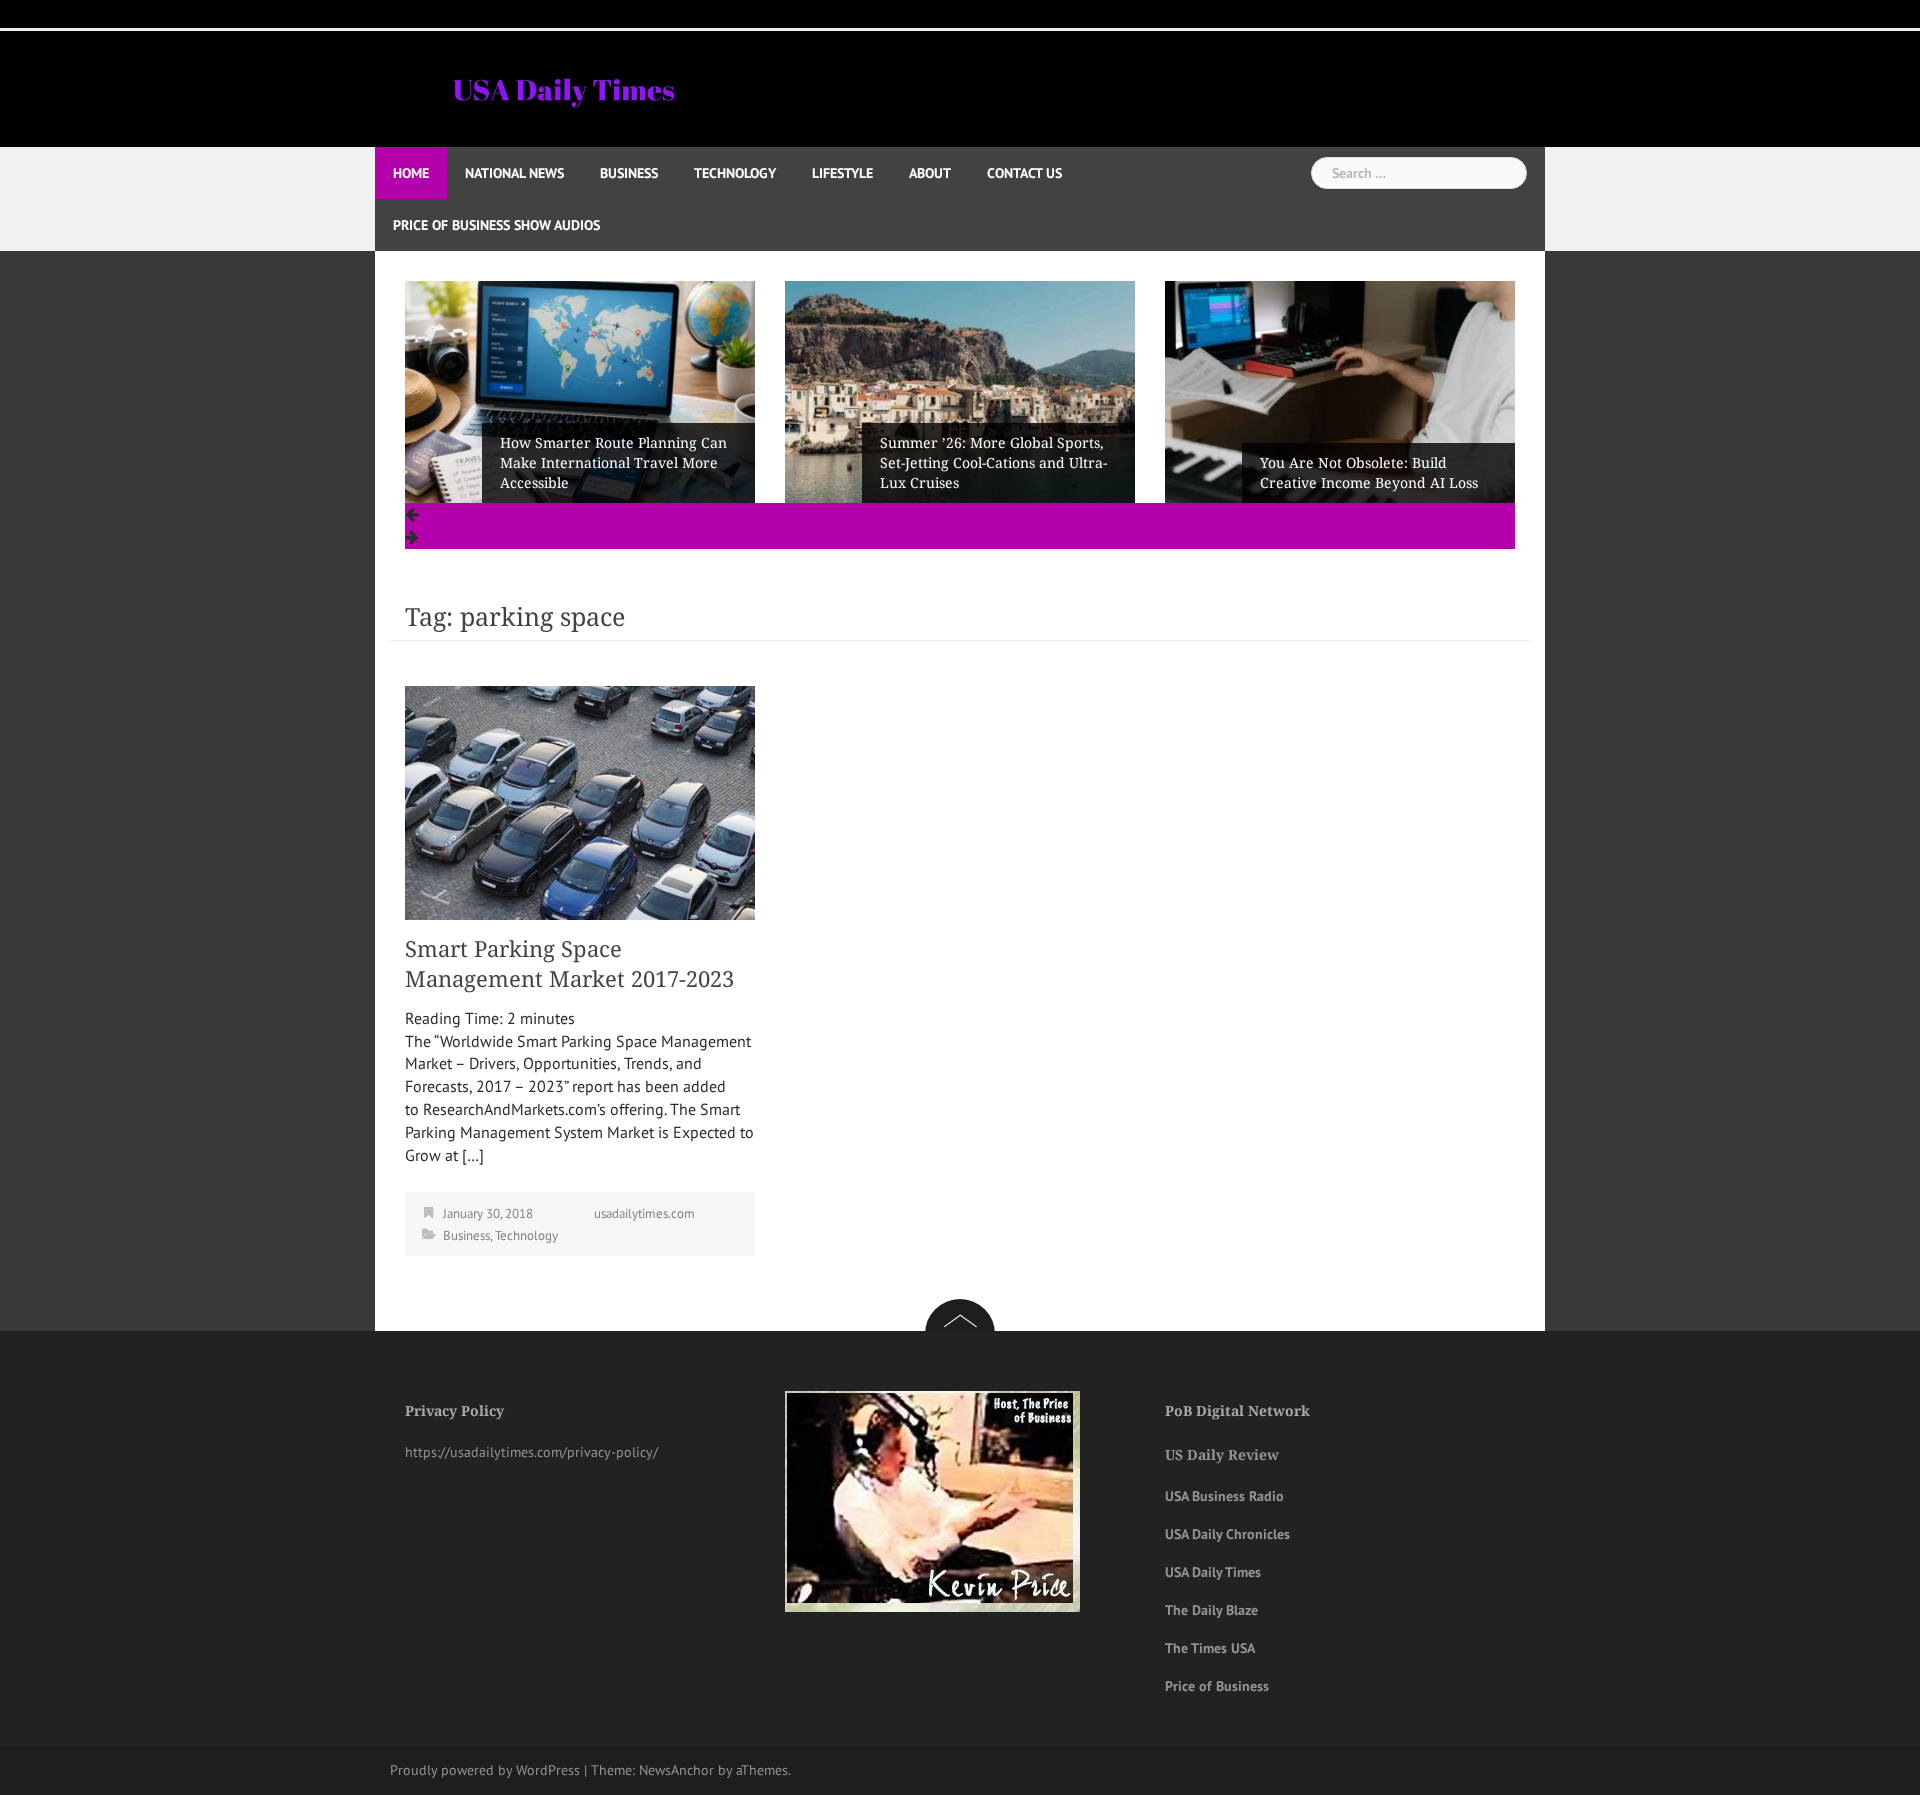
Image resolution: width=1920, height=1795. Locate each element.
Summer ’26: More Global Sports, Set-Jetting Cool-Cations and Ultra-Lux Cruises (613, 463)
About (930, 173)
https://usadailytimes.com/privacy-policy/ (531, 1452)
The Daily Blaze (1211, 1610)
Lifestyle (842, 173)
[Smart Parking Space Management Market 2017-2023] (580, 801)
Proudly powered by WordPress (485, 1770)
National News (514, 173)
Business (629, 173)
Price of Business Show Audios (496, 225)
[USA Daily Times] (562, 87)
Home (411, 173)
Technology (735, 173)
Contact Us (1024, 173)
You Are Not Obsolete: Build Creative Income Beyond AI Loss (989, 473)
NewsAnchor (676, 1770)
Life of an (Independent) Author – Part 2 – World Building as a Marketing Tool (1374, 463)
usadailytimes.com (644, 1213)
